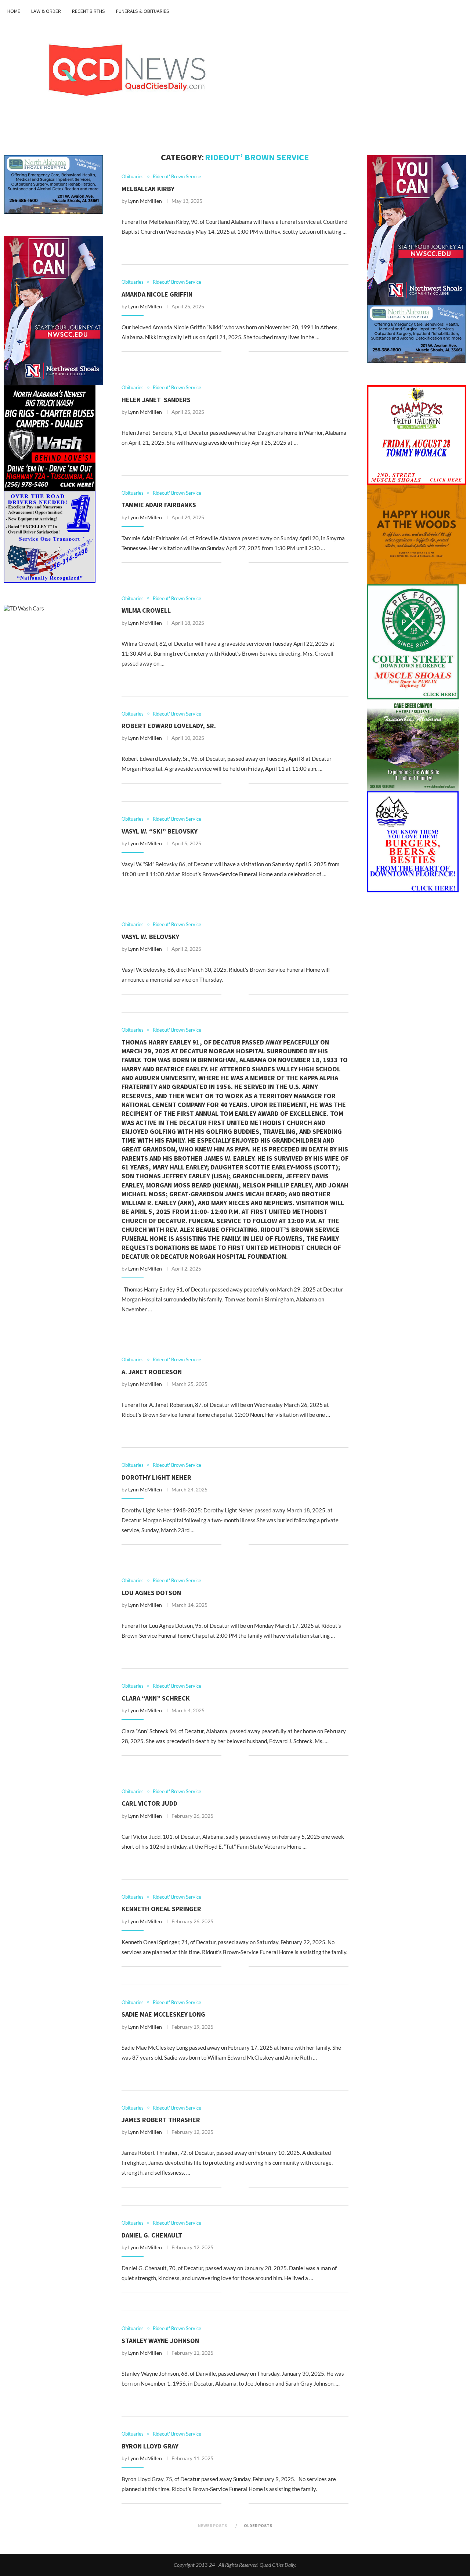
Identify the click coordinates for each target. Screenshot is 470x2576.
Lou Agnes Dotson (151, 1593)
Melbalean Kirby (148, 189)
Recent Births (88, 11)
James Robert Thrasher (161, 2120)
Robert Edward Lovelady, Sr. (169, 726)
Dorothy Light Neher (156, 1477)
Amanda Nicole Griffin (157, 294)
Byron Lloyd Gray (150, 2446)
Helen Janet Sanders (156, 400)
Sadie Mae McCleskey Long (163, 2014)
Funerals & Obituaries (143, 11)
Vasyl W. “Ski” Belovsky (160, 831)
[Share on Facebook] (232, 246)
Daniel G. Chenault (152, 2235)
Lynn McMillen (145, 201)
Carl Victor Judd (149, 1803)
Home (14, 11)
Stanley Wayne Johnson (160, 2341)
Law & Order (46, 11)
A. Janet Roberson (152, 1372)
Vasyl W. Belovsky (150, 937)
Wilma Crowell (146, 610)
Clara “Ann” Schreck (156, 1698)
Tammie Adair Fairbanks (159, 505)
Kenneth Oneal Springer (161, 1909)
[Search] (459, 11)
